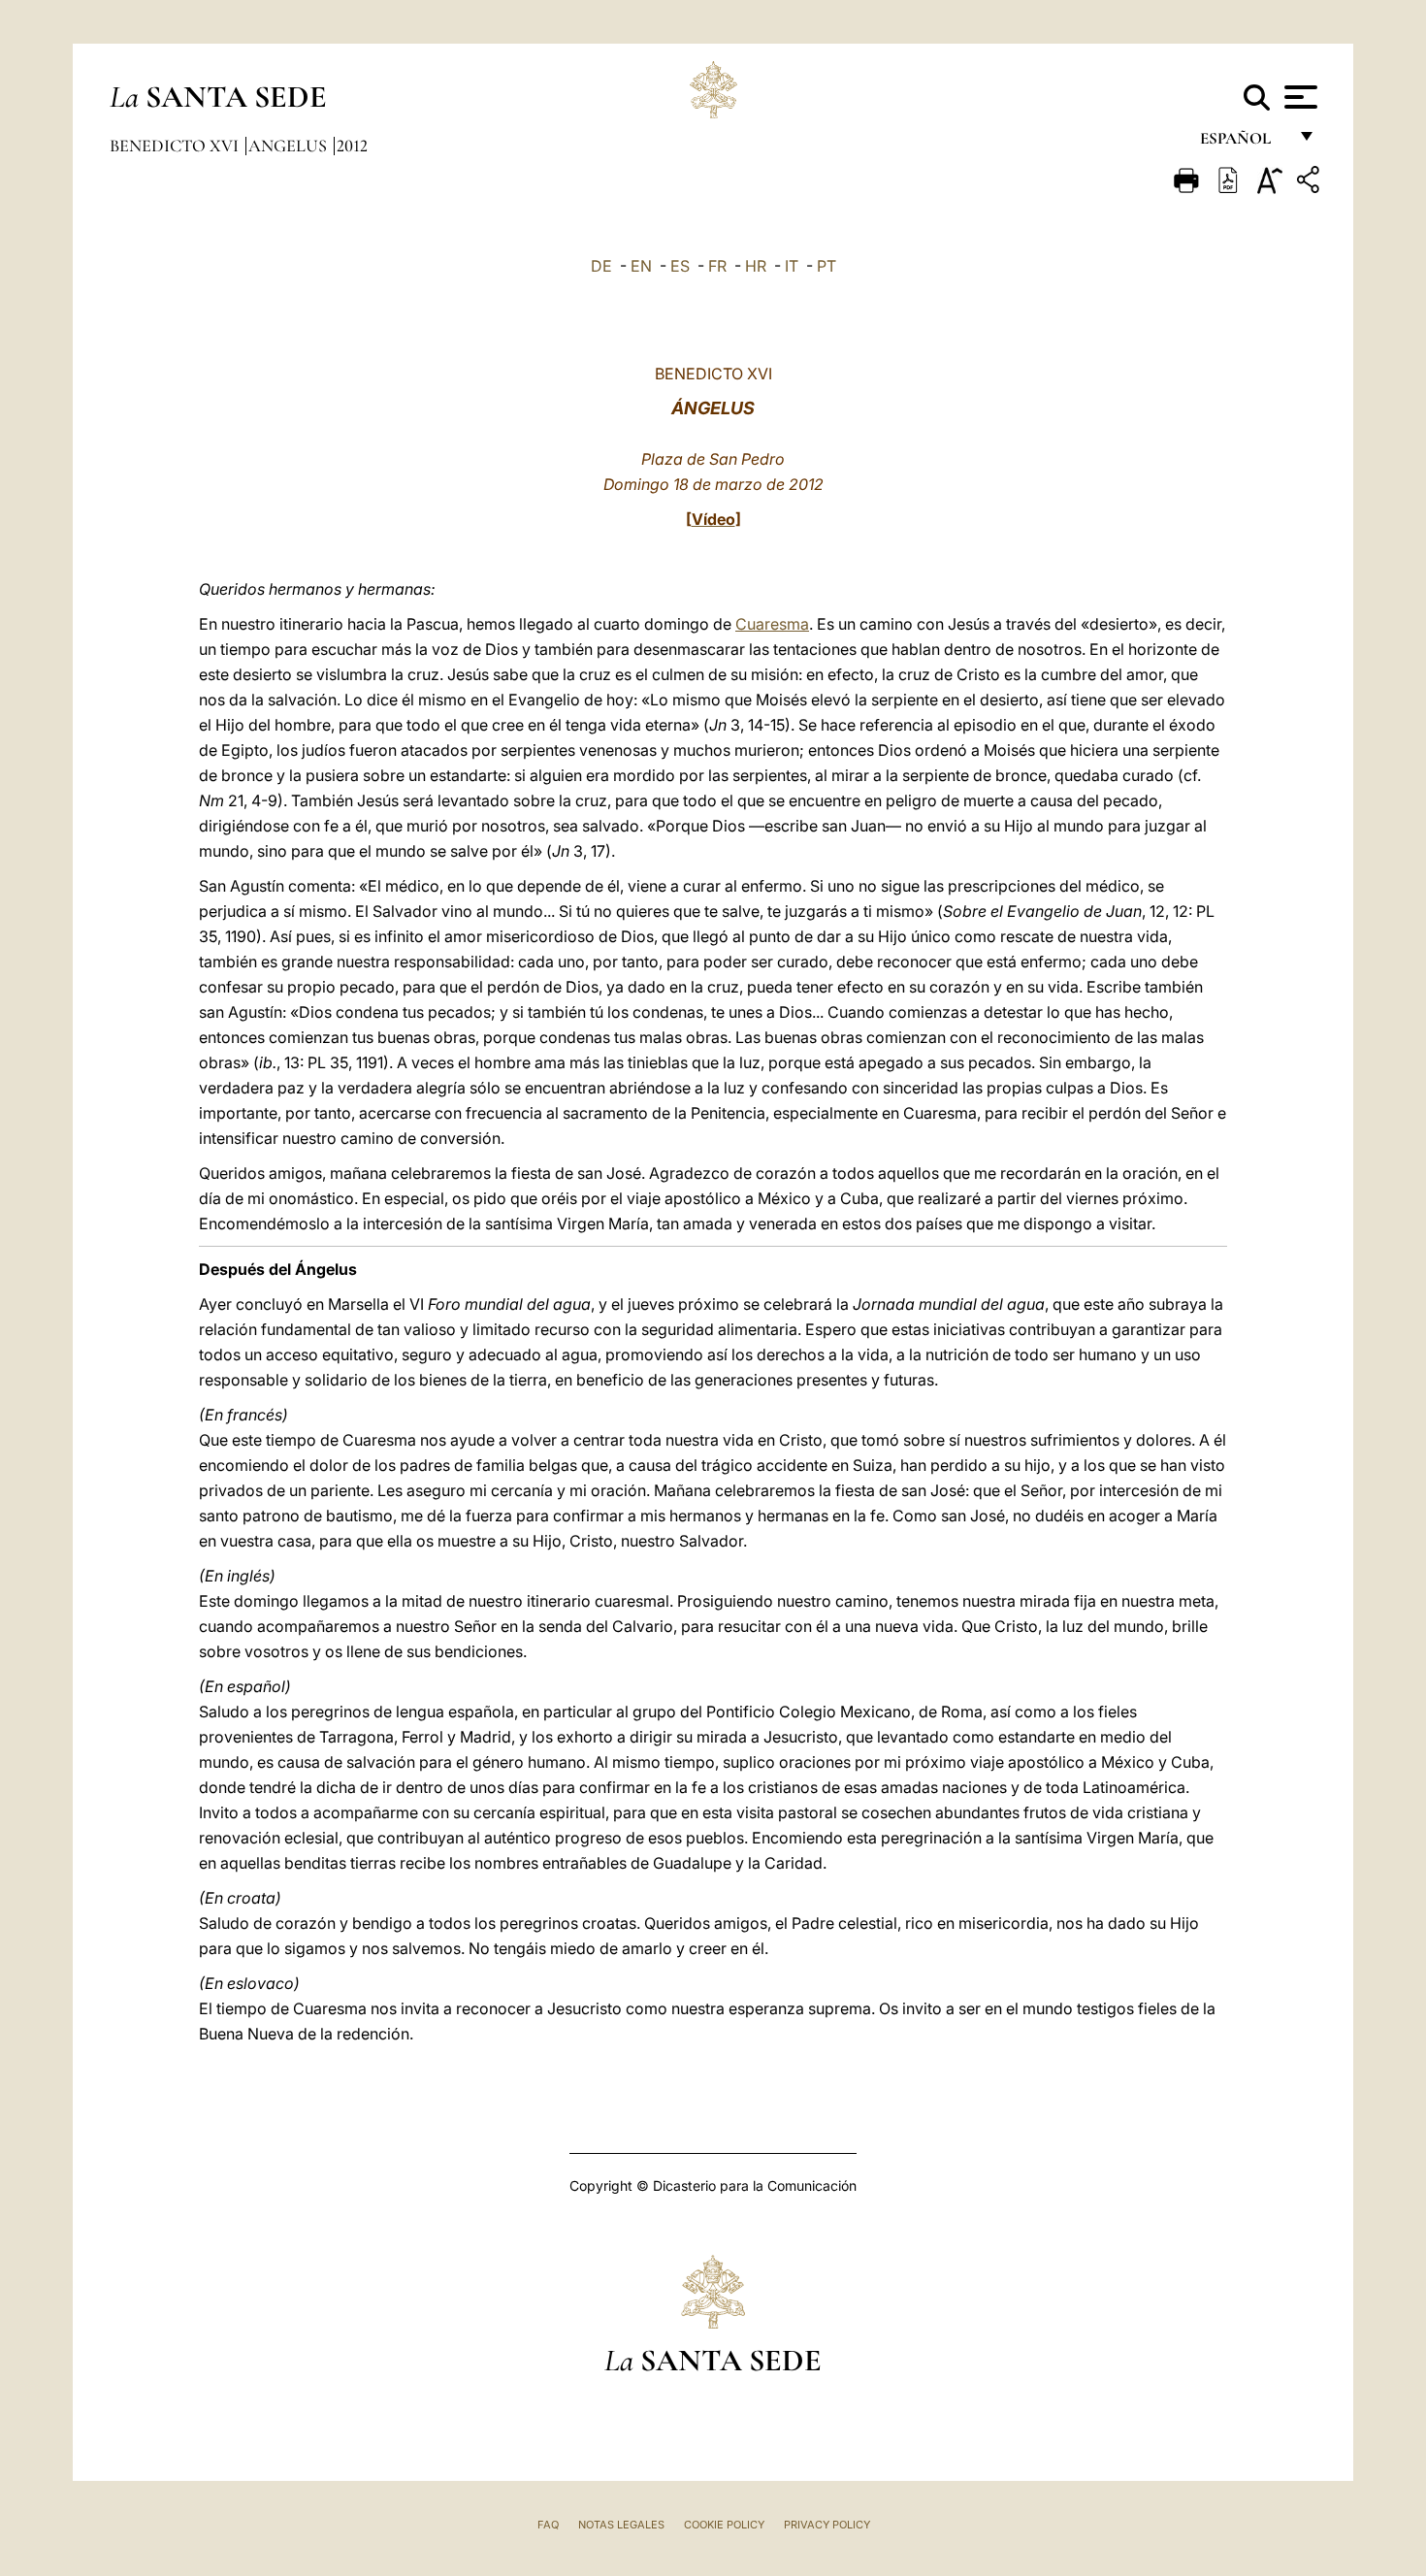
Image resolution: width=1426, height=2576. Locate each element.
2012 (352, 146)
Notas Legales (621, 2525)
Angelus (290, 146)
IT (792, 266)
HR (756, 266)
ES (680, 266)
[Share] (1311, 183)
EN (641, 266)
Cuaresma (772, 624)
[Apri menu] (1298, 97)
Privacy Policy (827, 2525)
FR (717, 266)
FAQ (548, 2525)
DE (601, 266)
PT (826, 266)
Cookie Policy (724, 2525)
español (1243, 143)
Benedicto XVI (176, 146)
